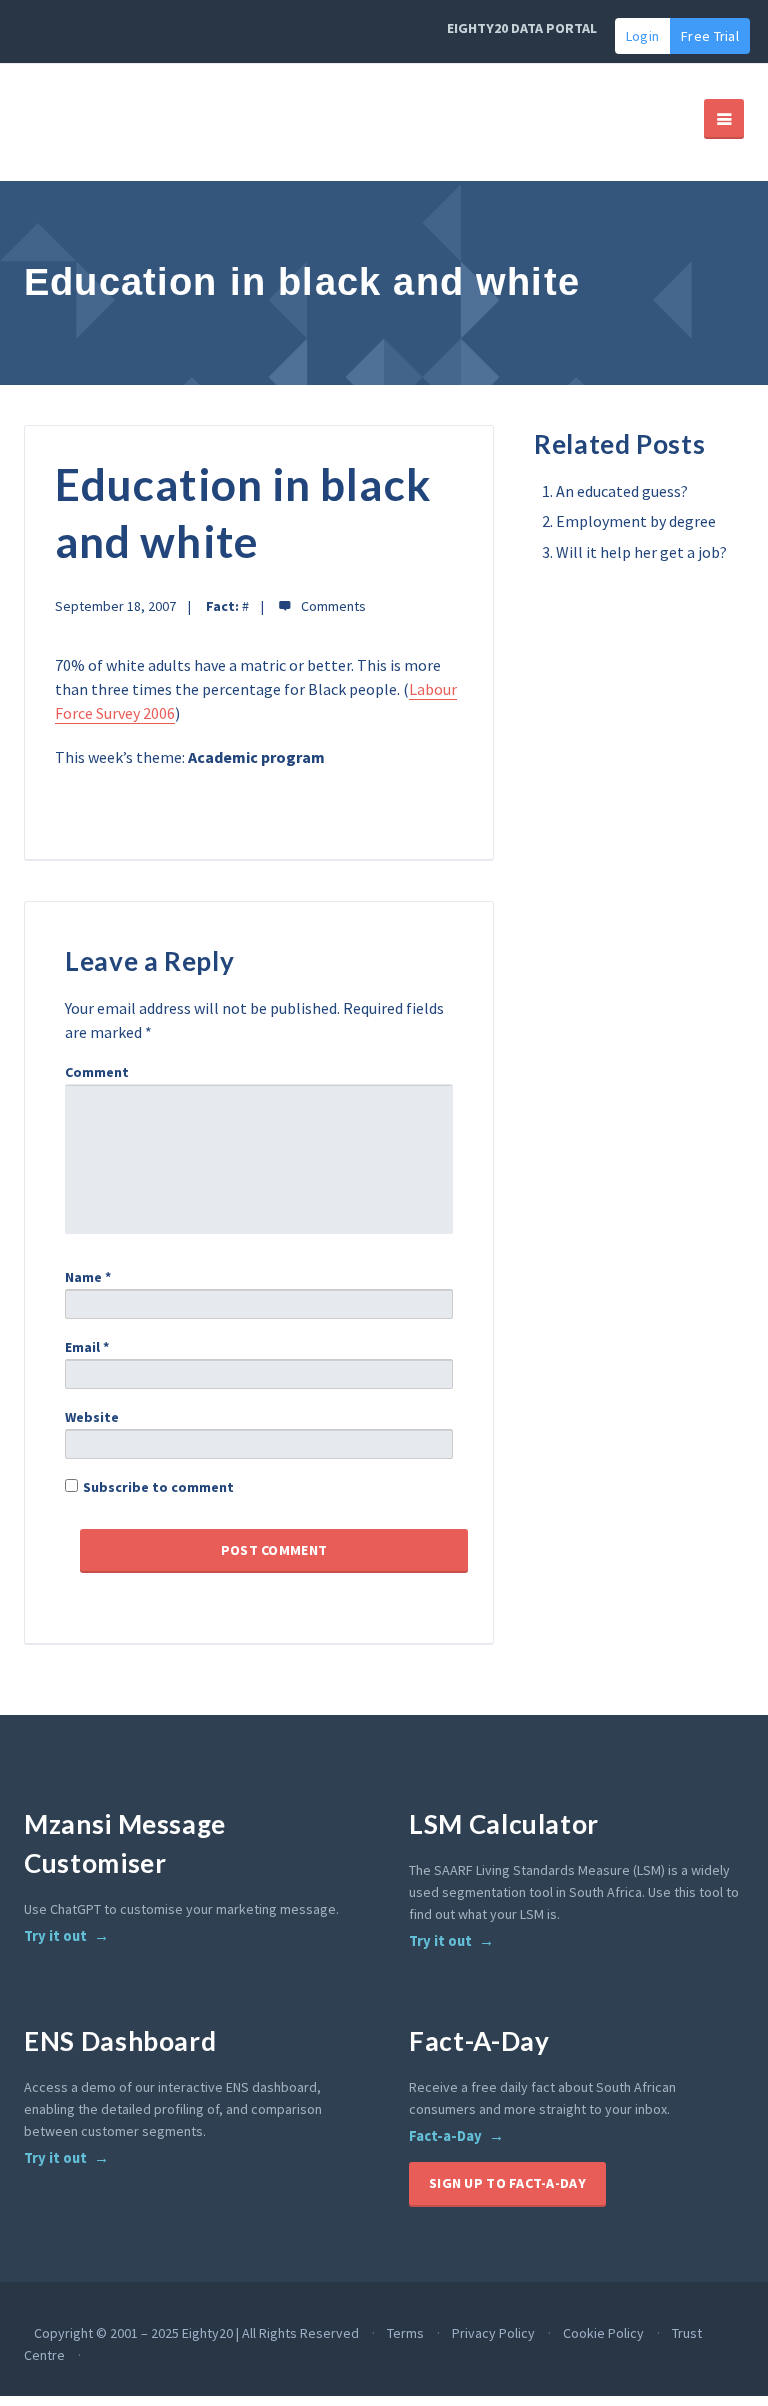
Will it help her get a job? (641, 552)
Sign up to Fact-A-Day (507, 2183)
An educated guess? (622, 491)
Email (87, 1347)
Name (88, 1277)
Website (92, 1417)
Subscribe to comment (158, 1487)
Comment (97, 1072)
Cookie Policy (603, 2333)
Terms (405, 2333)
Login (642, 36)
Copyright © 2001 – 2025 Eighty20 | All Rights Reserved (196, 2333)
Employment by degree (636, 521)
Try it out (55, 1936)
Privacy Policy (493, 2333)
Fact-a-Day (445, 2136)
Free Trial (710, 36)
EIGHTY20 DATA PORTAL (522, 28)
